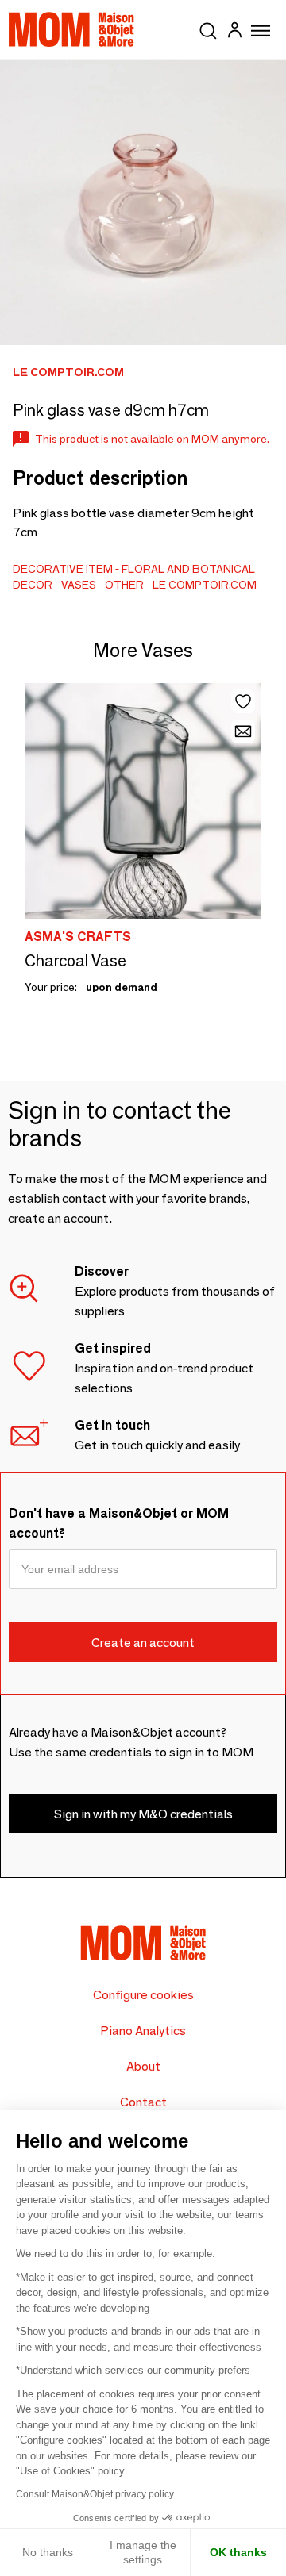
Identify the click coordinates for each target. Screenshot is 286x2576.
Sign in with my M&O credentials (143, 1814)
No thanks (48, 2552)
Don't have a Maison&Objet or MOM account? (119, 1523)
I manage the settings (143, 2552)
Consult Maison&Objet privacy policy (95, 2494)
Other (124, 585)
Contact (143, 2102)
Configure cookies (143, 1995)
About (143, 2066)
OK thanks (238, 2552)
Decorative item (63, 569)
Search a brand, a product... (208, 28)
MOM (71, 29)
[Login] (234, 32)
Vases (79, 585)
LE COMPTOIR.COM (205, 585)
